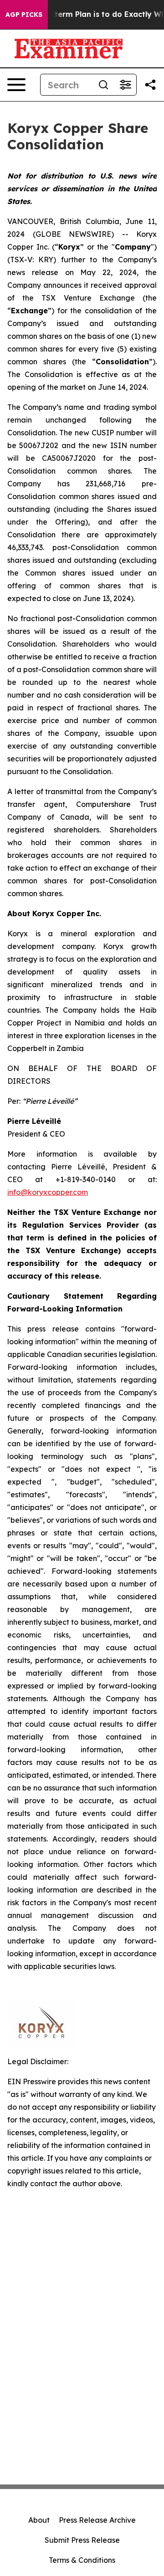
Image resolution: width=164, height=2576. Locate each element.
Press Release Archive (97, 2520)
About (39, 2520)
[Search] (103, 85)
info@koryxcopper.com (48, 1192)
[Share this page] (150, 85)
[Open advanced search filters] (125, 85)
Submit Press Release (82, 2540)
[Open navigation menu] (16, 85)
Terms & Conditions (82, 2560)
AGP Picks (24, 15)
